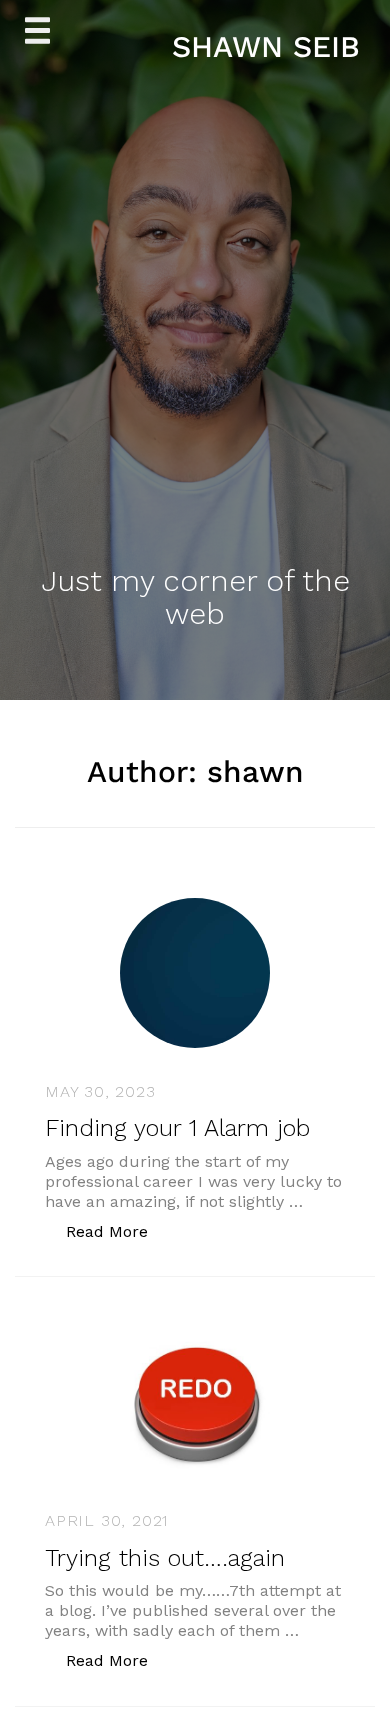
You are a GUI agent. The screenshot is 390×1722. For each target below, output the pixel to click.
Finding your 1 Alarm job (177, 1128)
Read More (117, 1231)
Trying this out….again (165, 1558)
